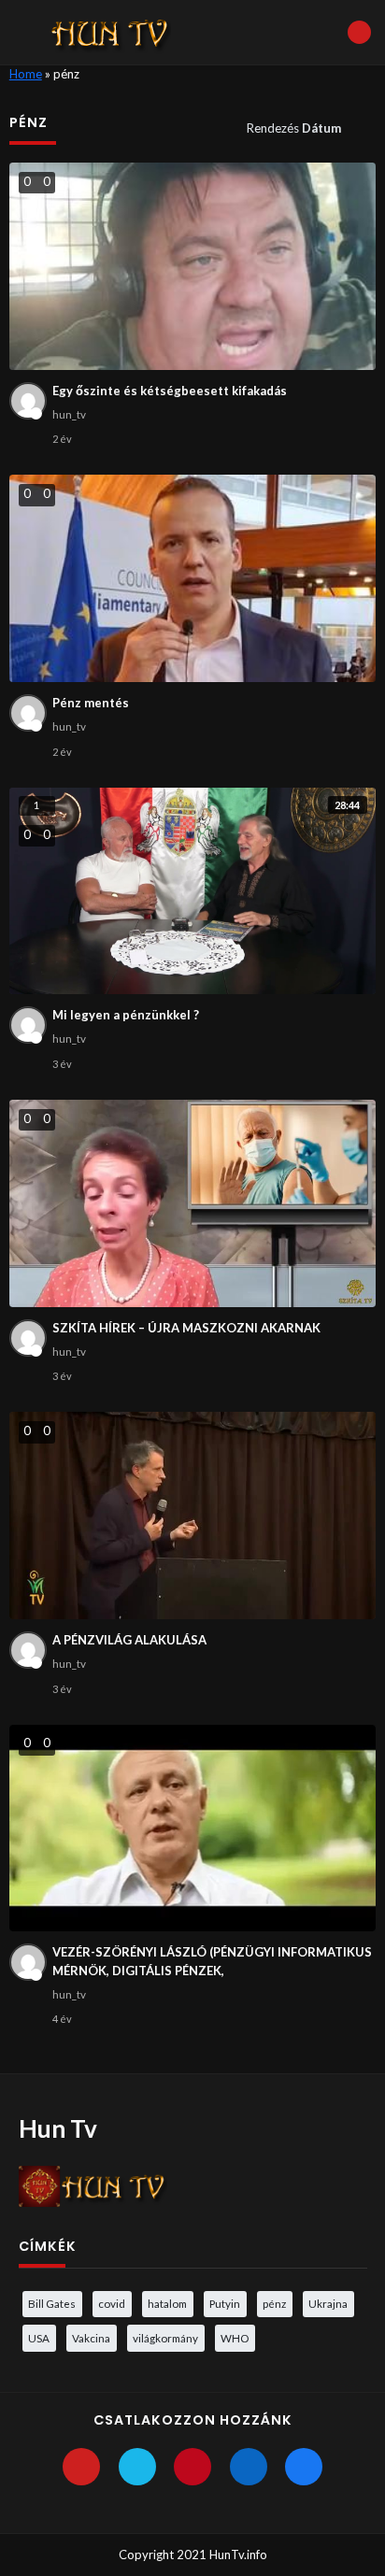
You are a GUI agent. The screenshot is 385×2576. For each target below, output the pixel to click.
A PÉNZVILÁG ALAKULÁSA (129, 1640)
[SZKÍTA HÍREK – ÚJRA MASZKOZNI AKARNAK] (193, 1203)
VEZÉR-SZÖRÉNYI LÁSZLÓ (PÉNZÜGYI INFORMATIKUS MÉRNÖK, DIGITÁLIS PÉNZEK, (212, 1961)
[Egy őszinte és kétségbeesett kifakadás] (193, 266)
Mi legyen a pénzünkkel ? (126, 1015)
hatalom (167, 2303)
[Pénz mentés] (193, 578)
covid (112, 2303)
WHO (235, 2338)
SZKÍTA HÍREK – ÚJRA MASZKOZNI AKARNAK (186, 1328)
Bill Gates (52, 2303)
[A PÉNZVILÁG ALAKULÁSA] (193, 1516)
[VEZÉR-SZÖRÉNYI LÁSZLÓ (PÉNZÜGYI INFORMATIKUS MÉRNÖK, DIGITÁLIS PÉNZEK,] (193, 1829)
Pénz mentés (91, 703)
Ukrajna (328, 2303)
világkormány (165, 2338)
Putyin (225, 2303)
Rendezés (294, 128)
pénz (274, 2303)
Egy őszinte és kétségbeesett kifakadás (170, 391)
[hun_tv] (28, 401)
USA (39, 2338)
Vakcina (91, 2338)
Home (26, 74)
